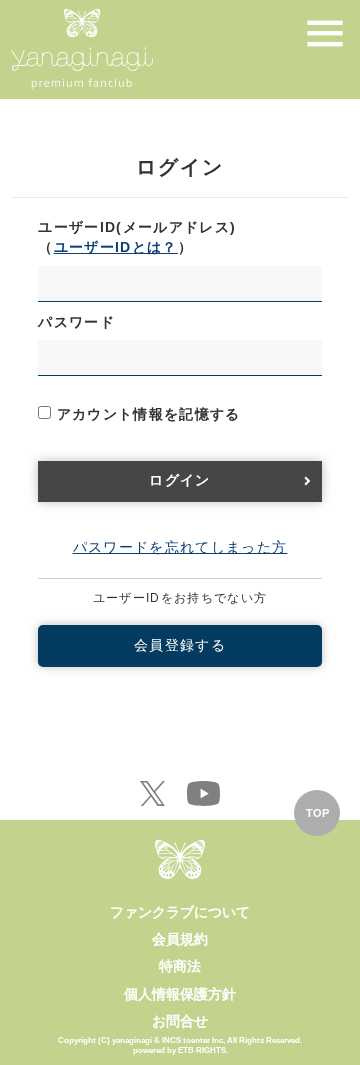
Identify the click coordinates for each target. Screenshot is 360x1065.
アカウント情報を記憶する (146, 414)
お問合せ (180, 1021)
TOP (317, 813)
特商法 (180, 966)
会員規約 (180, 939)
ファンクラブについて (180, 912)
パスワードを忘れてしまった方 (180, 547)
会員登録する (180, 645)
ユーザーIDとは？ (116, 247)
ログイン (179, 480)
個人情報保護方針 (180, 994)
